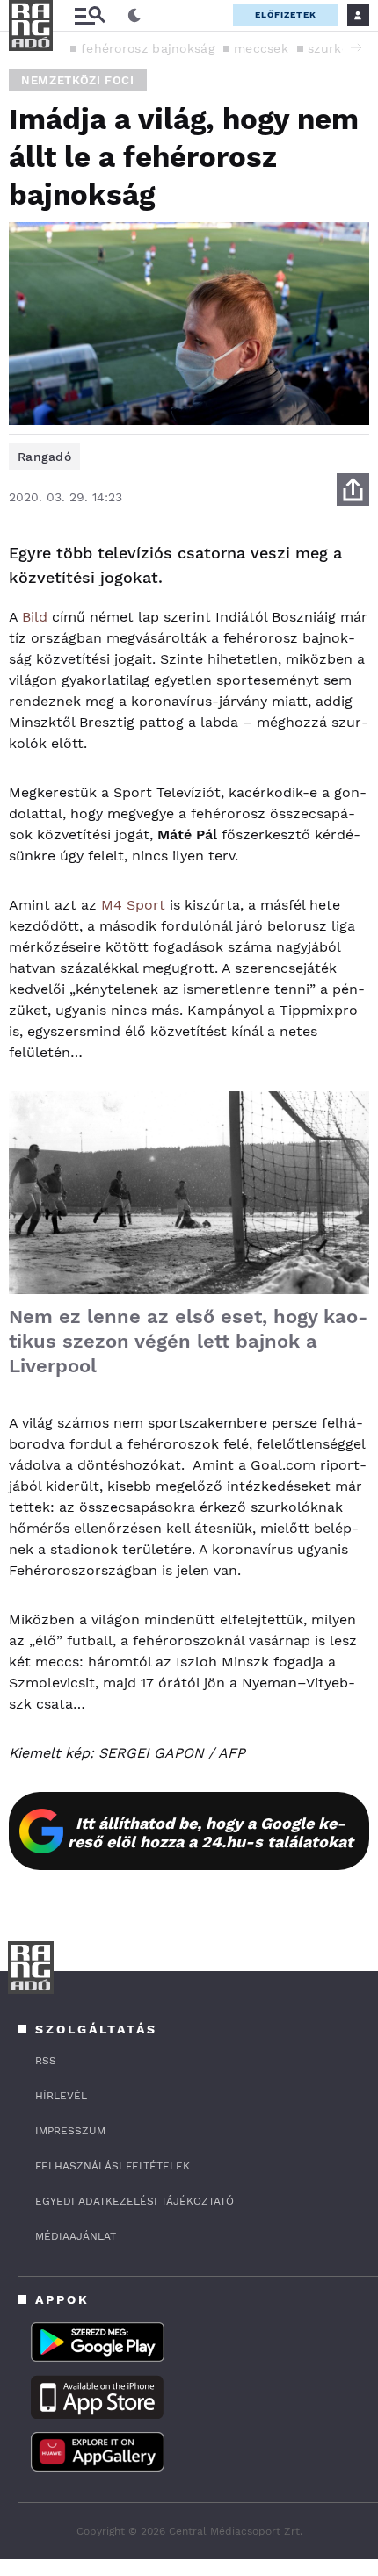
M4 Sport (133, 905)
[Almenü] (90, 15)
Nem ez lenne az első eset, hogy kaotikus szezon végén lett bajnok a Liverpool (188, 1341)
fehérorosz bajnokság (148, 48)
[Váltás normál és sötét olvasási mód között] (134, 16)
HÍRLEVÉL (61, 2096)
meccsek (261, 48)
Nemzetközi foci (78, 80)
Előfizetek (286, 14)
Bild (35, 617)
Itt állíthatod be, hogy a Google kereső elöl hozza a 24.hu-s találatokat (211, 1832)
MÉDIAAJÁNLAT (76, 2236)
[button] (356, 47)
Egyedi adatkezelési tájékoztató (134, 2201)
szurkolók (338, 48)
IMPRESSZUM (70, 2131)
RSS (46, 2061)
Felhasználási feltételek (113, 2166)
